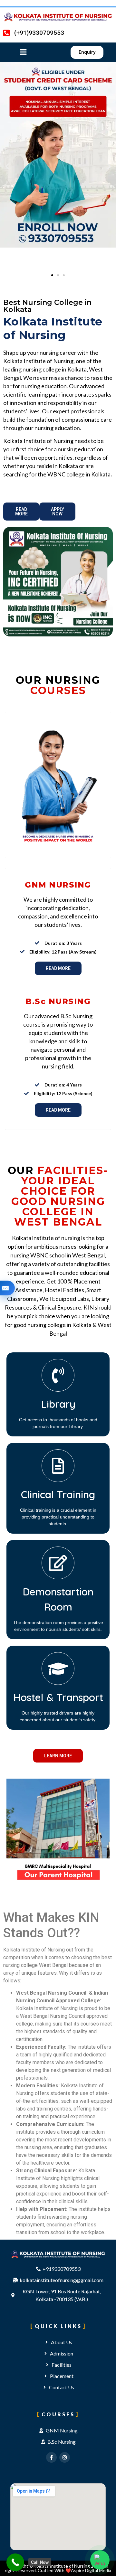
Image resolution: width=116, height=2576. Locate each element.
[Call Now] (15, 2562)
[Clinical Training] (58, 1466)
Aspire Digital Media (91, 2570)
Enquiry (5, 1288)
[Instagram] (65, 2457)
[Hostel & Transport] (58, 1669)
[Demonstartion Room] (58, 1563)
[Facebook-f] (51, 2457)
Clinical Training (58, 1495)
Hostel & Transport (58, 1697)
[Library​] (58, 1375)
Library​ (58, 1404)
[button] (29, 52)
